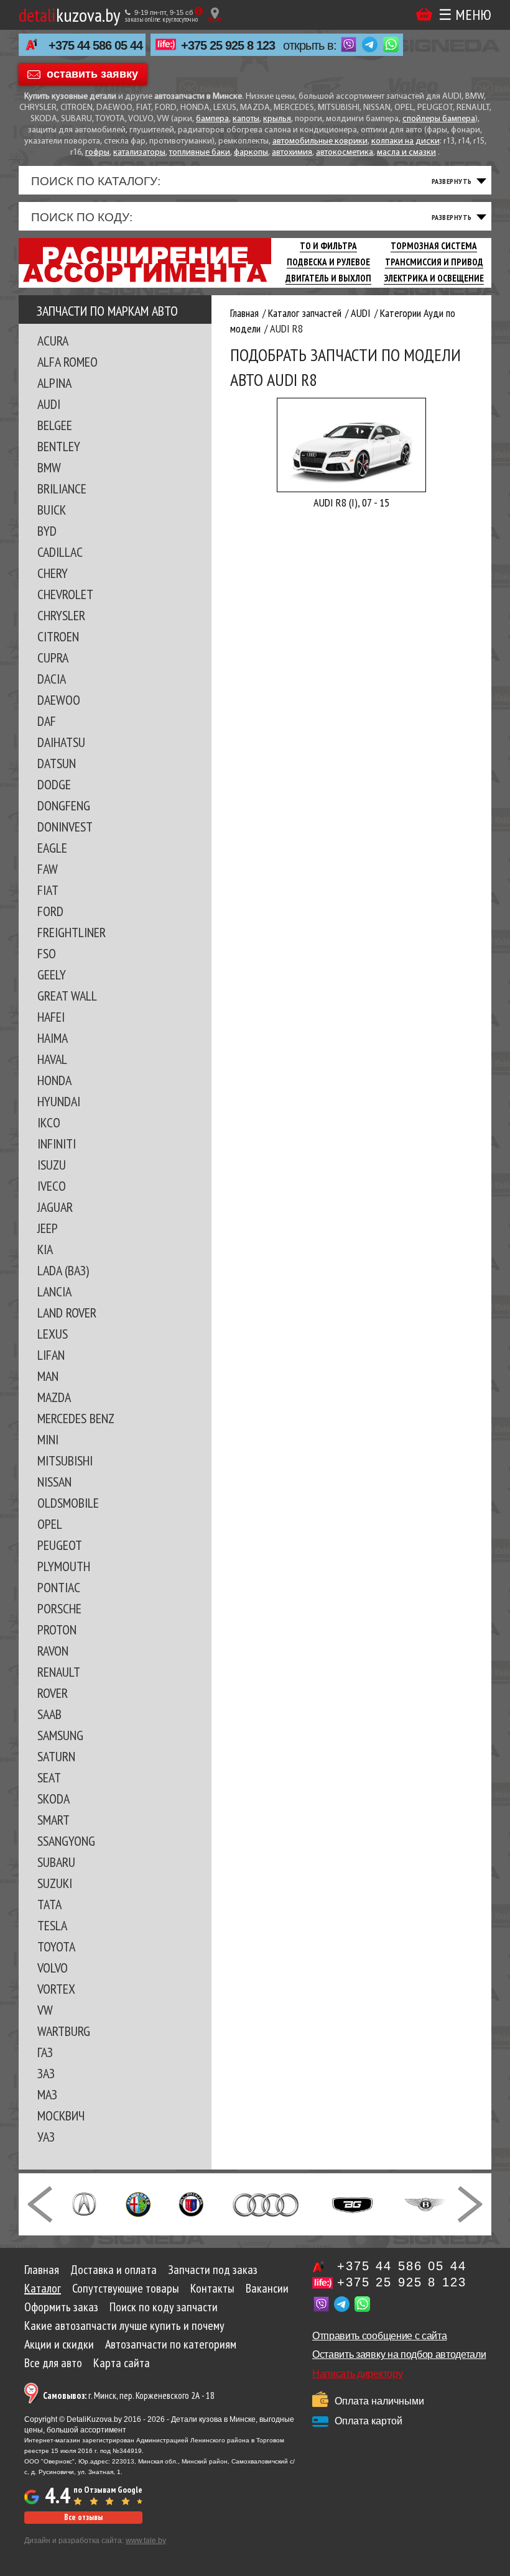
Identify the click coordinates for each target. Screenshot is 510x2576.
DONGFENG (64, 805)
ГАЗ (45, 2052)
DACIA (52, 679)
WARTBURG (64, 2031)
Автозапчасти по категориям (171, 2344)
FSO (47, 953)
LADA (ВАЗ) (63, 1270)
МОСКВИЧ (61, 2115)
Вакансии (267, 2288)
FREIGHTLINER (72, 932)
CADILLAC (60, 552)
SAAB (49, 1714)
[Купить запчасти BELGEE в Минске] (352, 2203)
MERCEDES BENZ (76, 1418)
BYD (47, 531)
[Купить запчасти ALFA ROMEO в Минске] (138, 2203)
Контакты (212, 2288)
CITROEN (58, 636)
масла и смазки (406, 153)
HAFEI (51, 1017)
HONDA (54, 1080)
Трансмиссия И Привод (434, 262)
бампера (212, 119)
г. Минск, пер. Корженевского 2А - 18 (129, 2395)
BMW (49, 467)
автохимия (292, 153)
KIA (45, 1249)
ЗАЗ (46, 2073)
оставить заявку (92, 73)
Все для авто (53, 2363)
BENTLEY (59, 446)
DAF (47, 721)
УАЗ (46, 2137)
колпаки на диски (406, 141)
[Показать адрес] (215, 15)
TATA (49, 1904)
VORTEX (56, 1989)
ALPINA (54, 383)
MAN (48, 1376)
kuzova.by (69, 15)
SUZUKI (55, 1883)
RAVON (53, 1651)
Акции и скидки (59, 2344)
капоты (246, 119)
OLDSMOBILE (68, 1503)
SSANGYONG (66, 1841)
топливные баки (200, 153)
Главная (42, 2270)
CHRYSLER (61, 615)
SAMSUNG (60, 1735)
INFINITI (57, 1144)
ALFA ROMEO (67, 362)
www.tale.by (146, 2541)
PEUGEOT (60, 1545)
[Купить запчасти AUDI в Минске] (267, 2203)
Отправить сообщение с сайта (379, 2336)
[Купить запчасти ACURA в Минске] (84, 2203)
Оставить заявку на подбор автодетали (399, 2354)
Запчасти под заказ (213, 2270)
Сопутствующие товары (126, 2288)
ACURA (53, 341)
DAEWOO (59, 700)
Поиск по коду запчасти (164, 2307)
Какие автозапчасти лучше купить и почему (124, 2326)
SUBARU (56, 1862)
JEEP (48, 1228)
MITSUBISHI (65, 1460)
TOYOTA (56, 1946)
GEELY (52, 974)
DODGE (54, 784)
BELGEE (55, 425)
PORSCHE (59, 1608)
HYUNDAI (59, 1101)
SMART (53, 1820)
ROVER (53, 1693)
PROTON (57, 1629)
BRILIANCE (62, 488)
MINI (48, 1439)
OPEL (50, 1524)
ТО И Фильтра (328, 246)
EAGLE (52, 848)
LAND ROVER (67, 1313)
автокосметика (345, 153)
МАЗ (47, 2094)
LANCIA (54, 1291)
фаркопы (251, 153)
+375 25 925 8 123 (228, 45)
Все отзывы (83, 2517)
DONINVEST (65, 827)
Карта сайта (122, 2363)
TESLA (52, 1925)
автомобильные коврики (320, 141)
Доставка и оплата (114, 2270)
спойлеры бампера (439, 119)
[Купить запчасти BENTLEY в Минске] (426, 2203)
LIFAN (51, 1355)
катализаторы (139, 153)
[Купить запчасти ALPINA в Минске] (191, 2203)
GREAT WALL (67, 996)
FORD (50, 911)
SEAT (49, 1777)
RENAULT (59, 1672)
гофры (97, 153)
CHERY (53, 573)
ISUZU (52, 1165)
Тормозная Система (434, 246)
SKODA (53, 1799)
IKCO (49, 1122)
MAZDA (54, 1397)
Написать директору (357, 2374)
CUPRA (53, 658)
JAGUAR (55, 1207)
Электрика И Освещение (434, 278)
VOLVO (53, 1968)
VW (45, 2010)
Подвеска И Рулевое (328, 262)
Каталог (43, 2288)
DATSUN (57, 763)
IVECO (52, 1186)
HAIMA (53, 1038)
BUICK (52, 510)
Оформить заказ (61, 2307)
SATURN (56, 1756)
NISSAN (54, 1482)
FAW (48, 869)
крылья (277, 119)
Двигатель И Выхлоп (328, 278)
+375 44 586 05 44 (95, 45)
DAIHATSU (61, 742)
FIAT (48, 890)
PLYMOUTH (64, 1566)
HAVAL (52, 1059)
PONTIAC (59, 1587)
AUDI (49, 404)
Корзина (424, 15)
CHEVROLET (65, 594)
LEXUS (53, 1334)
